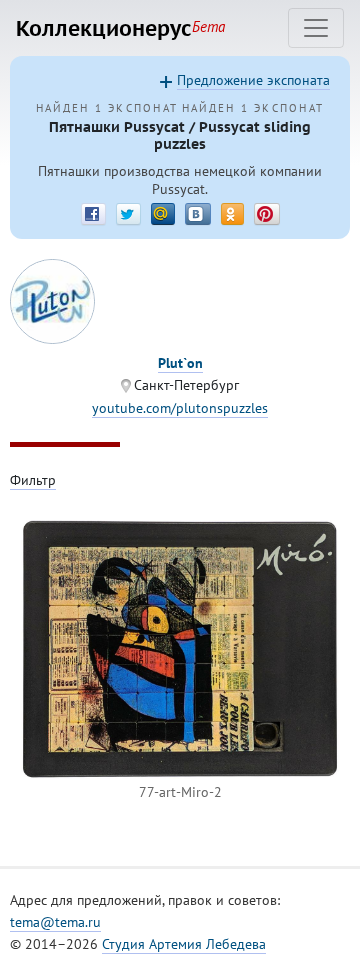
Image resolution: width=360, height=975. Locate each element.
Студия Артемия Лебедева (184, 944)
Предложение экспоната (253, 80)
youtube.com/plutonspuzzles (180, 408)
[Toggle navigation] (316, 28)
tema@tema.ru (55, 922)
